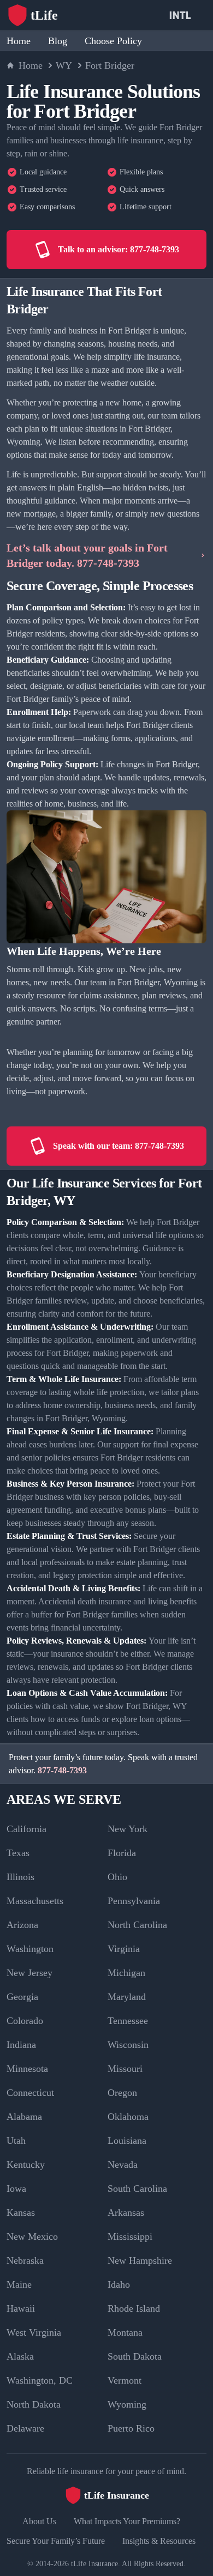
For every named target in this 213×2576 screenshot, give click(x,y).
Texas (18, 1853)
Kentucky (26, 2165)
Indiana (21, 2045)
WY (64, 65)
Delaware (25, 2428)
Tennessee (128, 2021)
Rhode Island (134, 2308)
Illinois (20, 1877)
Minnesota (27, 2069)
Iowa (16, 2189)
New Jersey (29, 1973)
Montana (125, 2332)
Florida (122, 1853)
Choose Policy (113, 41)
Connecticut (30, 2093)
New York (128, 1829)
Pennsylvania (134, 1901)
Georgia (22, 1997)
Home (19, 41)
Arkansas (126, 2213)
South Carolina (137, 2189)
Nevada (123, 2165)
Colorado (25, 2021)
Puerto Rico (131, 2428)
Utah (16, 2141)
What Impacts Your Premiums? (127, 2521)
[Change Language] (182, 15)
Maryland (127, 1997)
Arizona (22, 1925)
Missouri (125, 2069)
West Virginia (34, 2332)
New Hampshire (140, 2260)
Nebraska (25, 2260)
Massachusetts (35, 1901)
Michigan (126, 1973)
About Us (39, 2521)
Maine (19, 2284)
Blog (58, 41)
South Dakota (135, 2356)
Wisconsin (128, 2045)
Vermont (125, 2380)
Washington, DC (40, 2380)
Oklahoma (128, 2117)
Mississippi (130, 2236)
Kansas (21, 2213)
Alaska (20, 2356)
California (26, 1829)
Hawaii (21, 2308)
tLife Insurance (94, 2564)
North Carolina (137, 1925)
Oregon (122, 2093)
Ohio (117, 1877)
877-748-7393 (62, 1770)
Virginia (124, 1949)
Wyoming (127, 2404)
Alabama (24, 2117)
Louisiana (127, 2141)
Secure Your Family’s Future (56, 2541)
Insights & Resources (159, 2541)
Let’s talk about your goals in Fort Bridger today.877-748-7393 (87, 555)
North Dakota (34, 2404)
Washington (30, 1949)
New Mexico (32, 2236)
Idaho (119, 2284)
